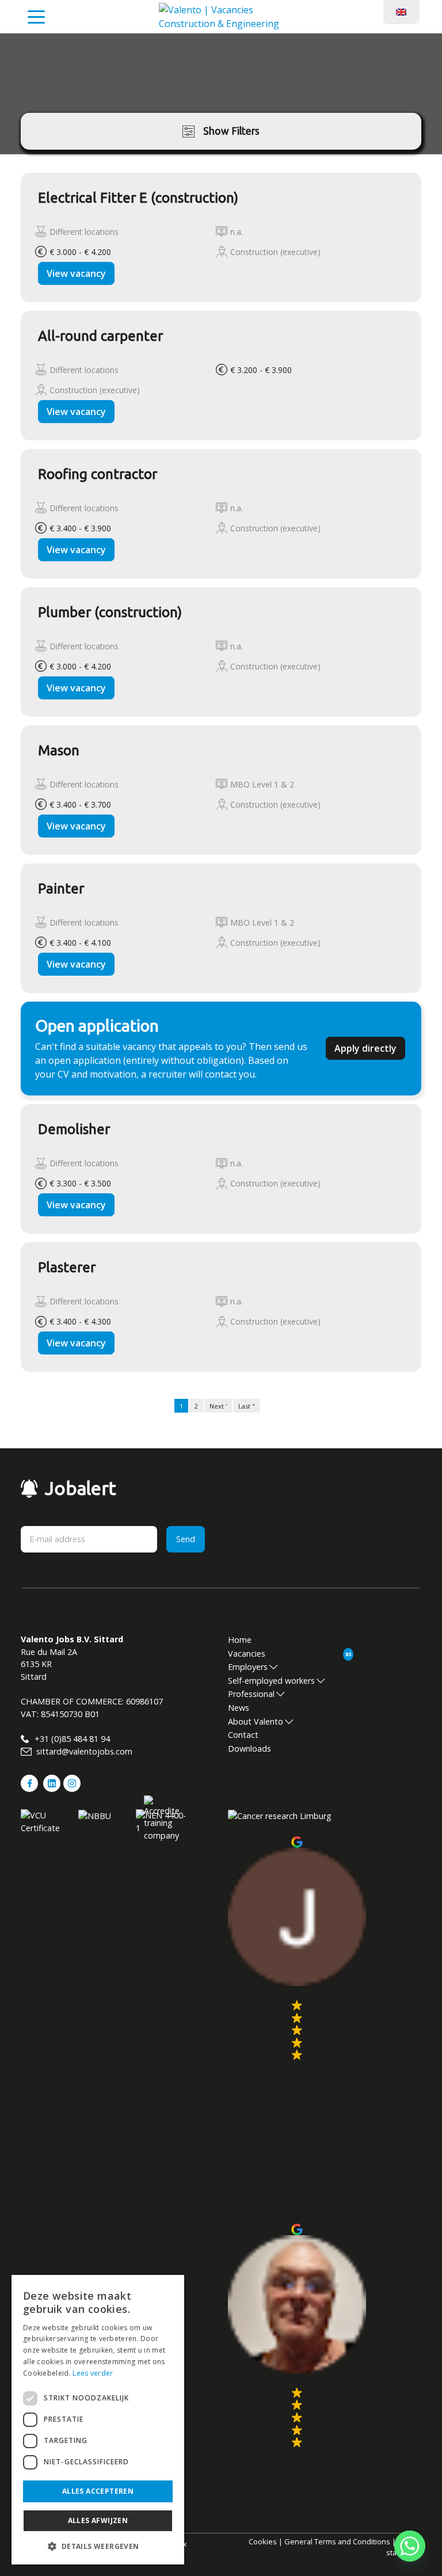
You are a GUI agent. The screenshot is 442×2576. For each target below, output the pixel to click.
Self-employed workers (271, 1681)
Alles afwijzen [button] (98, 2520)
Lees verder (93, 2373)
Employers (248, 1667)
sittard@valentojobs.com (83, 1751)
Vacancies (247, 1654)
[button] (98, 2546)
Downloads (249, 1749)
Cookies (263, 2541)
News (239, 1708)
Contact (243, 1735)
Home (240, 1640)
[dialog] (98, 2420)
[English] (401, 11)
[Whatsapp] (410, 2546)
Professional (251, 1694)
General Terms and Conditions (337, 2541)
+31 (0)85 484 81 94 (71, 1739)
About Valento (256, 1721)
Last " (247, 1406)
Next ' (218, 1406)
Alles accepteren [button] (98, 2491)
